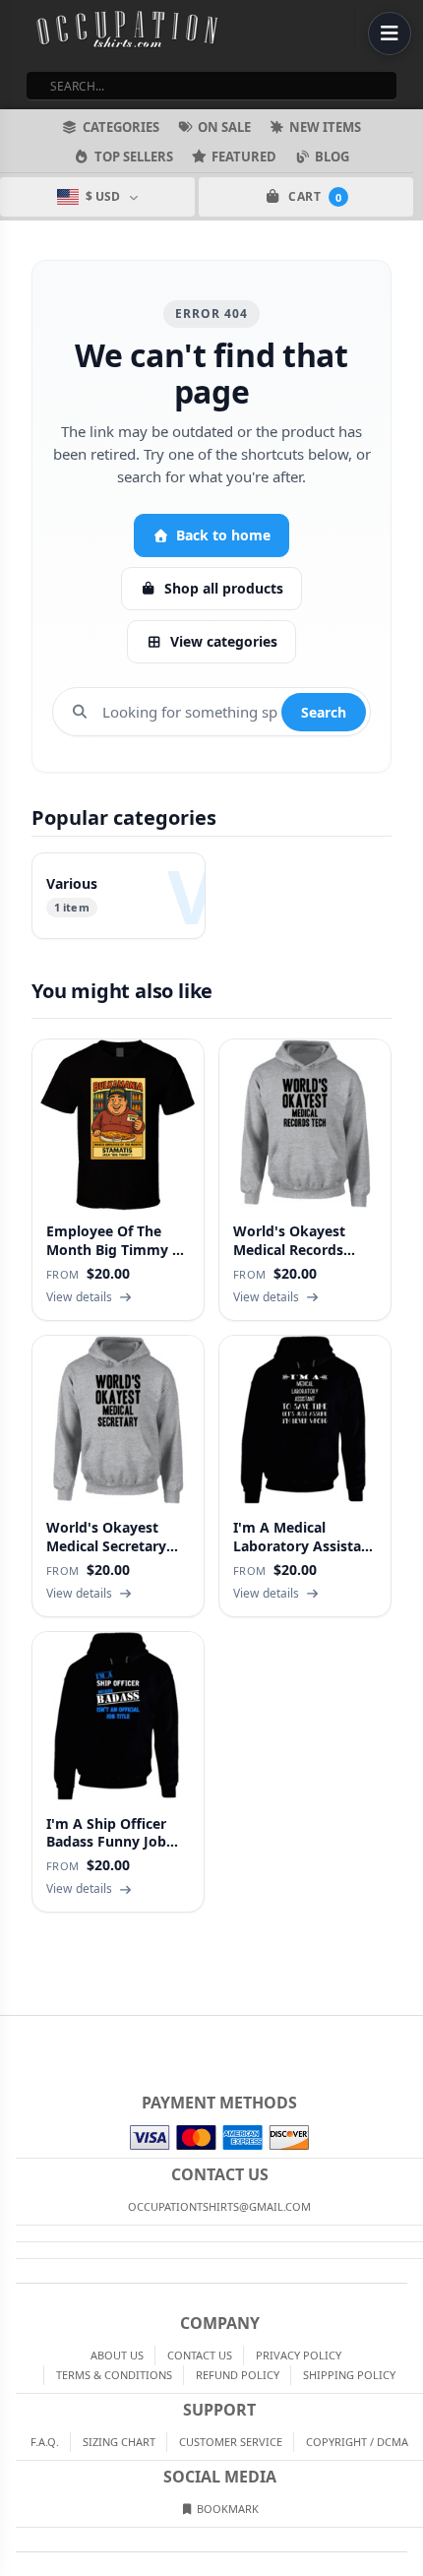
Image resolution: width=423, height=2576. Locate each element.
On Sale (224, 127)
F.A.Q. (45, 2442)
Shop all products (224, 588)
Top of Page (409, 2032)
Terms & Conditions (114, 2375)
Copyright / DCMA (357, 2442)
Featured (244, 157)
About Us (117, 2355)
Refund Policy (238, 2375)
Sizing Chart (119, 2442)
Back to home (223, 535)
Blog (332, 157)
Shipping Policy (349, 2375)
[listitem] (119, 896)
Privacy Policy (299, 2355)
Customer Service (231, 2442)
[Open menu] (390, 33)
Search (324, 712)
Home (14, 2032)
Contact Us (200, 2355)
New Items (325, 127)
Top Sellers (134, 157)
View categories (224, 641)
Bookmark (226, 2509)
